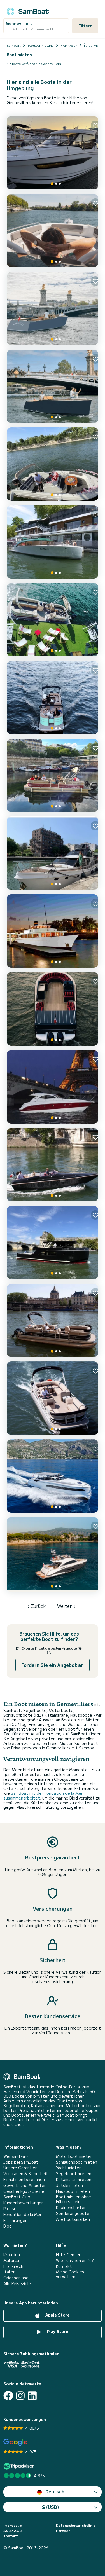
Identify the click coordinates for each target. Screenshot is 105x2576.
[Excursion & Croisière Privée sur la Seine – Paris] (53, 464)
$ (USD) (51, 2507)
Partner (63, 2531)
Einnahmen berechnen (24, 2180)
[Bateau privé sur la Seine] (53, 231)
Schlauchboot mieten (77, 2162)
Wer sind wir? (16, 2156)
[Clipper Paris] (53, 931)
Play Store (57, 2332)
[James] (53, 1087)
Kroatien (12, 2255)
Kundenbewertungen (24, 2203)
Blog (8, 2226)
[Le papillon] (53, 698)
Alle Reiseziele (17, 2284)
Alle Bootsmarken (73, 2219)
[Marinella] (53, 308)
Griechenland (16, 2278)
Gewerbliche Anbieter (25, 2185)
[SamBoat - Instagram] (20, 2396)
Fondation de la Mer (23, 2214)
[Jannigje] (53, 853)
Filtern (85, 26)
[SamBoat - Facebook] (8, 2396)
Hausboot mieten (73, 2191)
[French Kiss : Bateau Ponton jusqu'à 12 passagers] (53, 1320)
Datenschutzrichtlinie (76, 2525)
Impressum (13, 2525)
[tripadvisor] (19, 2466)
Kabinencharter (71, 2208)
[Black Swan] (53, 1165)
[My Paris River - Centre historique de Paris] (53, 1398)
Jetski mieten (69, 2185)
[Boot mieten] (28, 10)
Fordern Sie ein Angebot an (53, 1665)
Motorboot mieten (74, 2156)
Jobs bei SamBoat (21, 2162)
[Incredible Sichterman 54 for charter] (53, 1476)
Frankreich (13, 2266)
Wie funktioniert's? (75, 2260)
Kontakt (64, 2266)
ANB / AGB (12, 2531)
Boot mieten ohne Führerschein (73, 2199)
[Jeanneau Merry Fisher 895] (53, 153)
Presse (10, 2209)
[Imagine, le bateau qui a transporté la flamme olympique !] (53, 1009)
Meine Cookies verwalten (70, 2274)
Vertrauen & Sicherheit (26, 2174)
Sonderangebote (73, 2213)
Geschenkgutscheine (24, 2191)
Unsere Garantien (20, 2168)
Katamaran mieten (74, 2180)
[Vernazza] (53, 386)
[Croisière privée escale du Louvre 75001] (53, 775)
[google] (15, 2442)
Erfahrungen (15, 2220)
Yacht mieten (69, 2168)
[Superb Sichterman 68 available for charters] (53, 1555)
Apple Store (57, 2315)
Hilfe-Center (68, 2255)
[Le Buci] (53, 542)
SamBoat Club (17, 2197)
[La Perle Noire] (53, 1243)
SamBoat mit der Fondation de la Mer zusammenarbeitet (43, 1795)
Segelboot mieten (74, 2174)
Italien (9, 2272)
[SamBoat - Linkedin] (32, 2396)
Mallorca (11, 2260)
